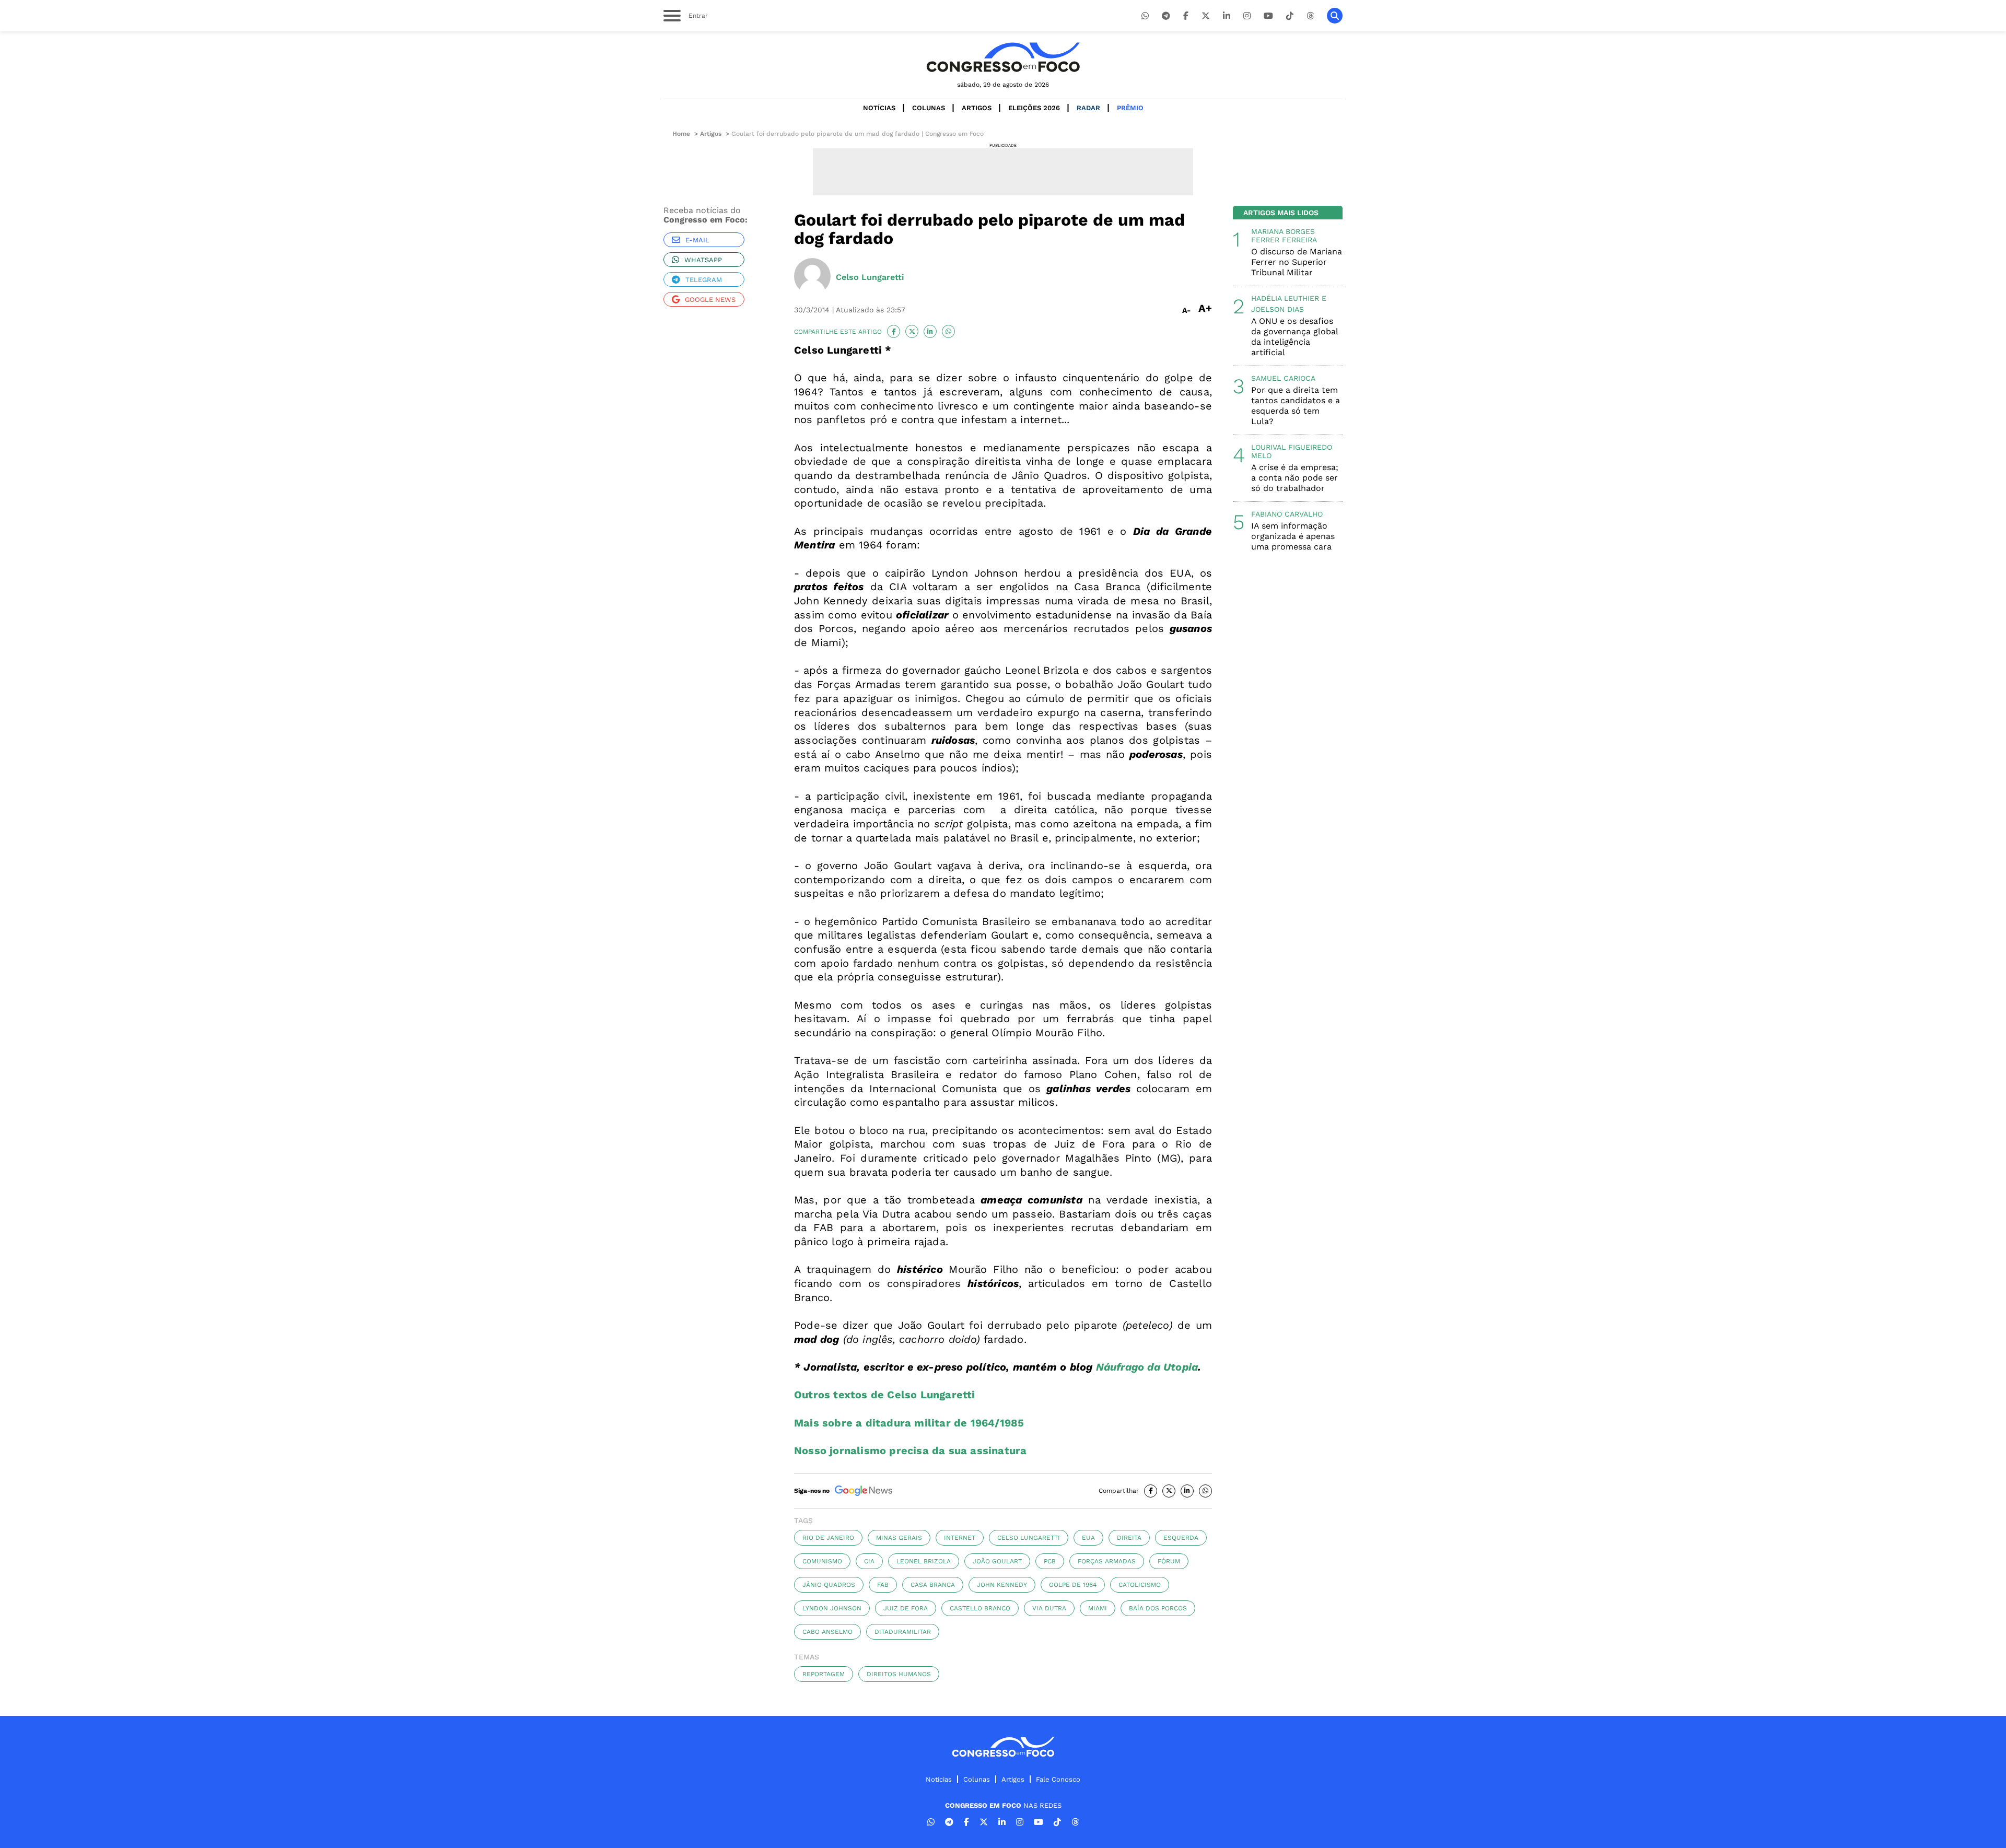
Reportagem (824, 1674)
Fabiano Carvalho (1287, 514)
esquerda (1181, 1538)
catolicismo (1140, 1585)
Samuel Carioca (1283, 378)
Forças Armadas (1107, 1561)
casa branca (933, 1585)
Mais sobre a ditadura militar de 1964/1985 (909, 1423)
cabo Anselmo (827, 1632)
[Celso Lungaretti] (812, 277)
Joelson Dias (1278, 309)
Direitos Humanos (899, 1674)
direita (1129, 1538)
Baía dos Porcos (1158, 1608)
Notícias (879, 108)
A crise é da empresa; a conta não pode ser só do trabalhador (1295, 478)
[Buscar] (1335, 16)
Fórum (1169, 1561)
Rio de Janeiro (828, 1538)
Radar (1088, 108)
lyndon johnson (832, 1608)
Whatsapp (703, 260)
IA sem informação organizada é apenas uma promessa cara (1293, 536)
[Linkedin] (1227, 16)
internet (960, 1538)
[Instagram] (1247, 16)
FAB (883, 1585)
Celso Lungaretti (1029, 1538)
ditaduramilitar (903, 1632)
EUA (1088, 1538)
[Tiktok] (1290, 16)
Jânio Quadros (829, 1585)
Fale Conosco (1058, 1779)
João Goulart (997, 1561)
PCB (1050, 1561)
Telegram (704, 280)
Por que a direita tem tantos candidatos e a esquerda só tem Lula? (1296, 406)
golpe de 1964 (1073, 1585)
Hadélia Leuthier (1285, 298)
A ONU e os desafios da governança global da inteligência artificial (1294, 337)
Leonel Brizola (924, 1561)
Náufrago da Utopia (1147, 1367)
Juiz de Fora (906, 1608)
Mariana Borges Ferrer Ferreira (1284, 236)
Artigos (977, 108)
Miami (1098, 1608)
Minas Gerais (899, 1538)
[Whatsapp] (1145, 16)
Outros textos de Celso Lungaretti (885, 1395)
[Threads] (1310, 16)
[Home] (1003, 57)
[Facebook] (1186, 16)
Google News (710, 300)
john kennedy (1002, 1585)
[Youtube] (1268, 16)
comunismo (822, 1561)
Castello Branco (980, 1608)
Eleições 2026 (1034, 108)
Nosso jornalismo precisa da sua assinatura (910, 1451)
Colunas (929, 108)
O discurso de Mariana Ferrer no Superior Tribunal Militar (1297, 262)
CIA (869, 1561)
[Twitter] (1206, 16)
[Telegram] (1166, 16)
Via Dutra (1049, 1608)
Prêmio (1130, 108)
